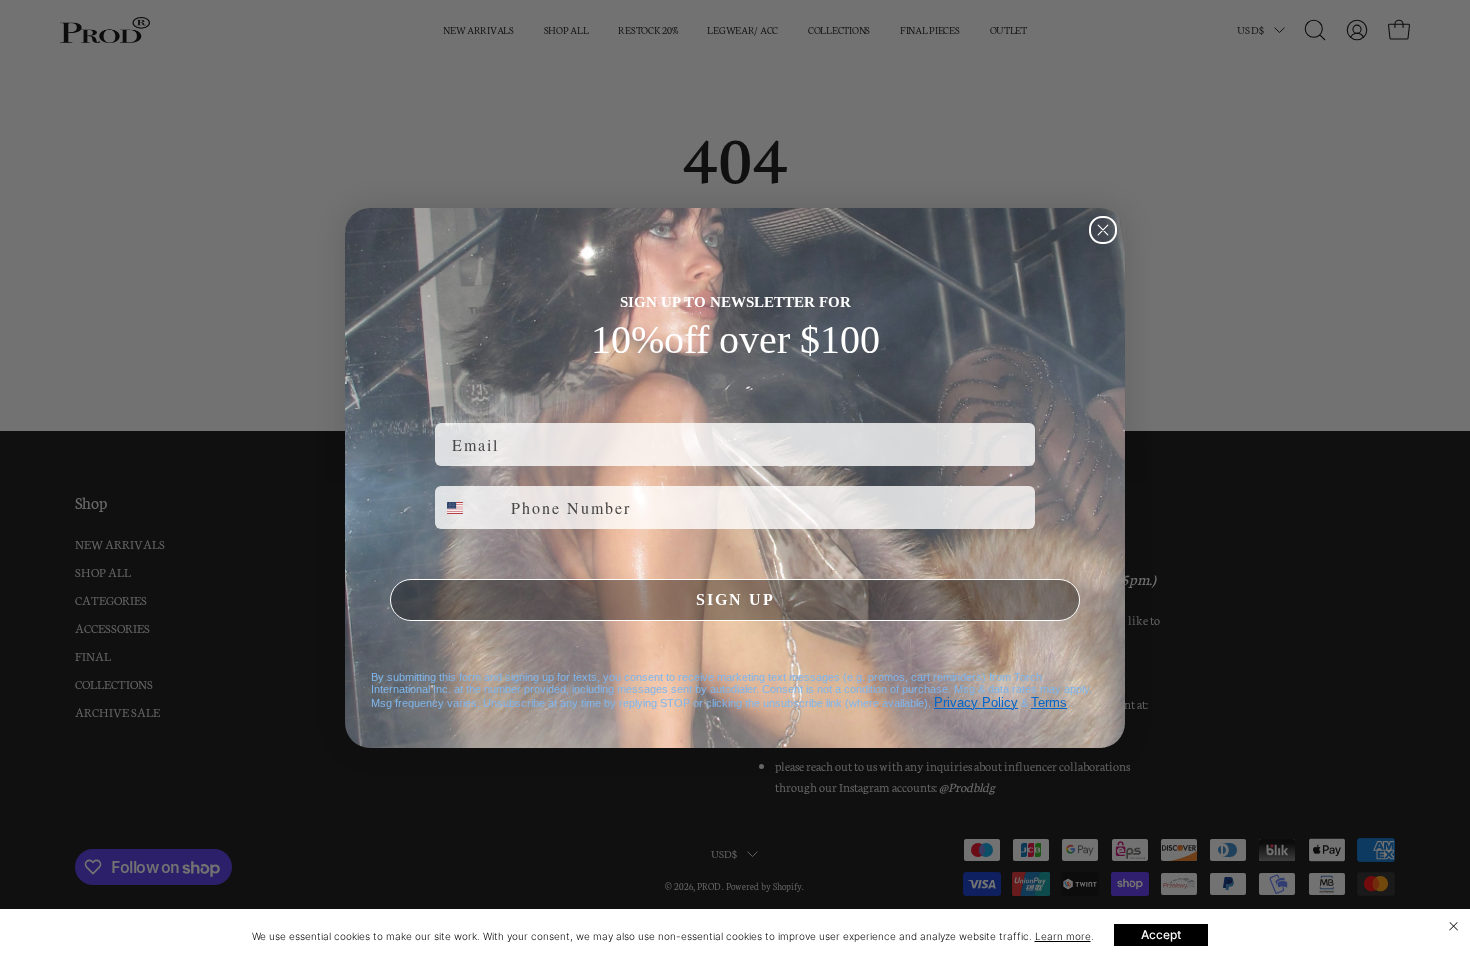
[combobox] (468, 507)
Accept (1161, 934)
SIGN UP (735, 599)
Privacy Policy (976, 702)
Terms (1049, 702)
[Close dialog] (1103, 230)
